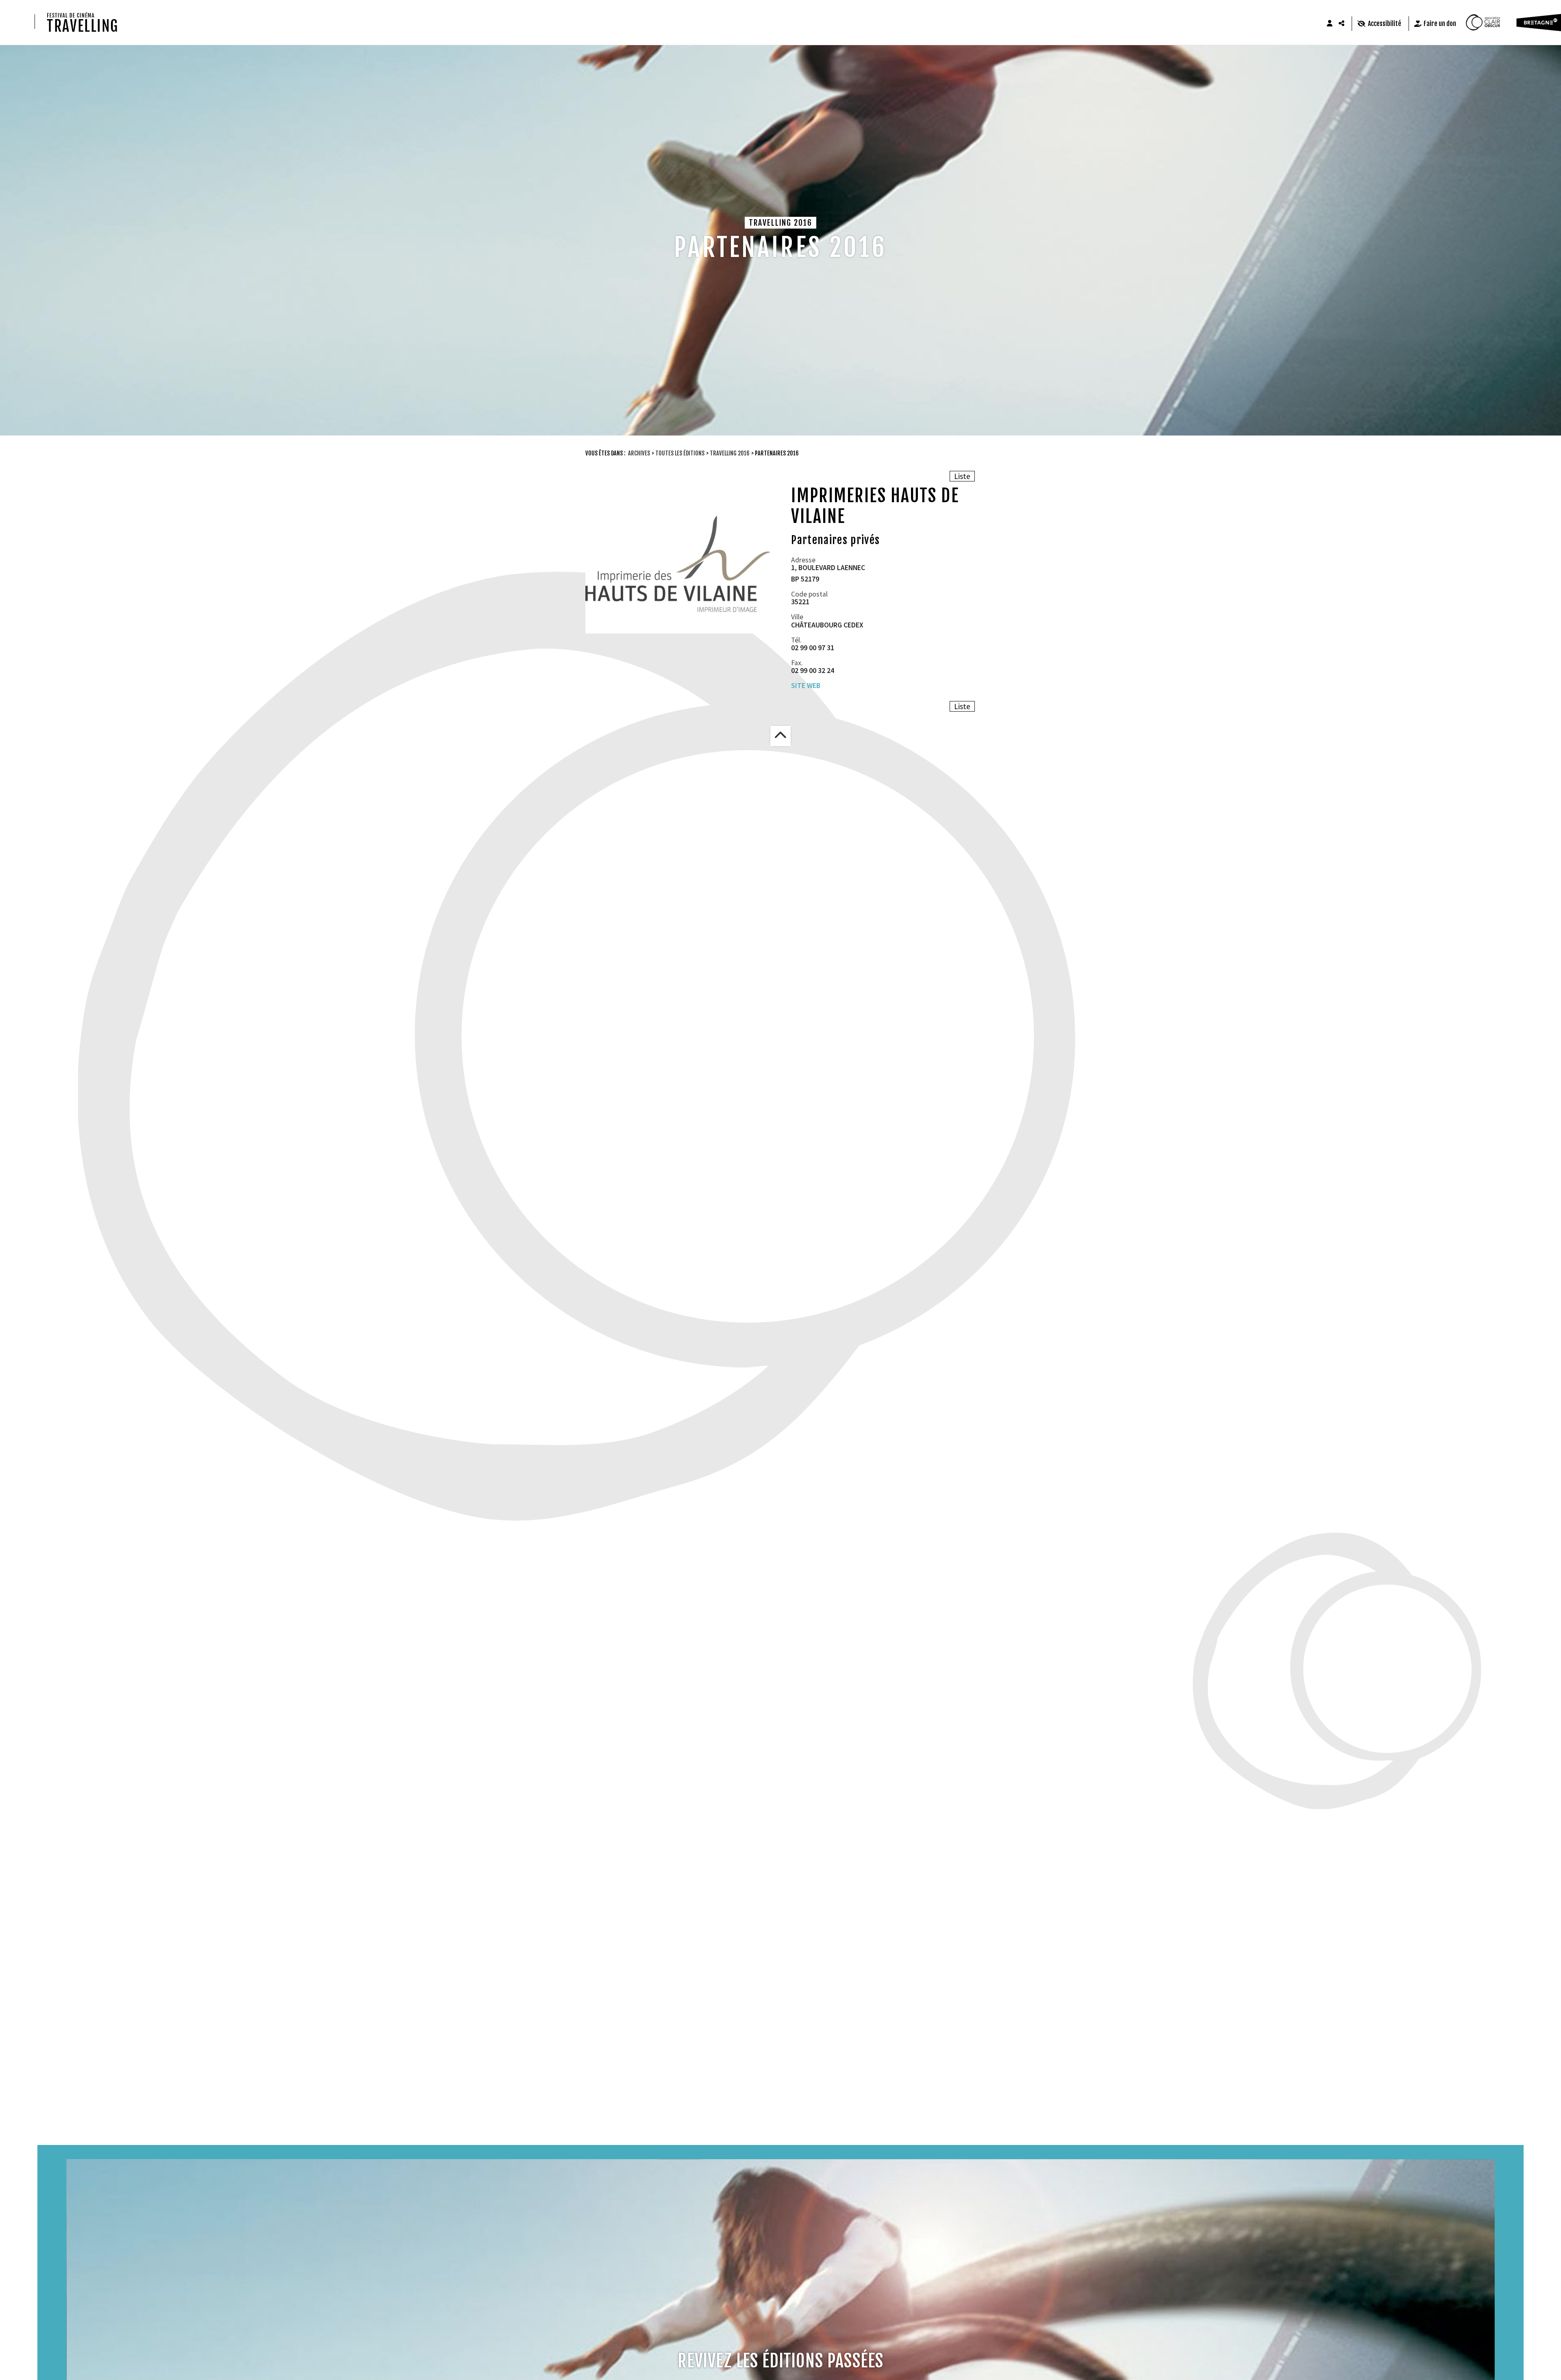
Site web (806, 686)
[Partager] (1342, 24)
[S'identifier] (1330, 24)
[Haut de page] (780, 736)
